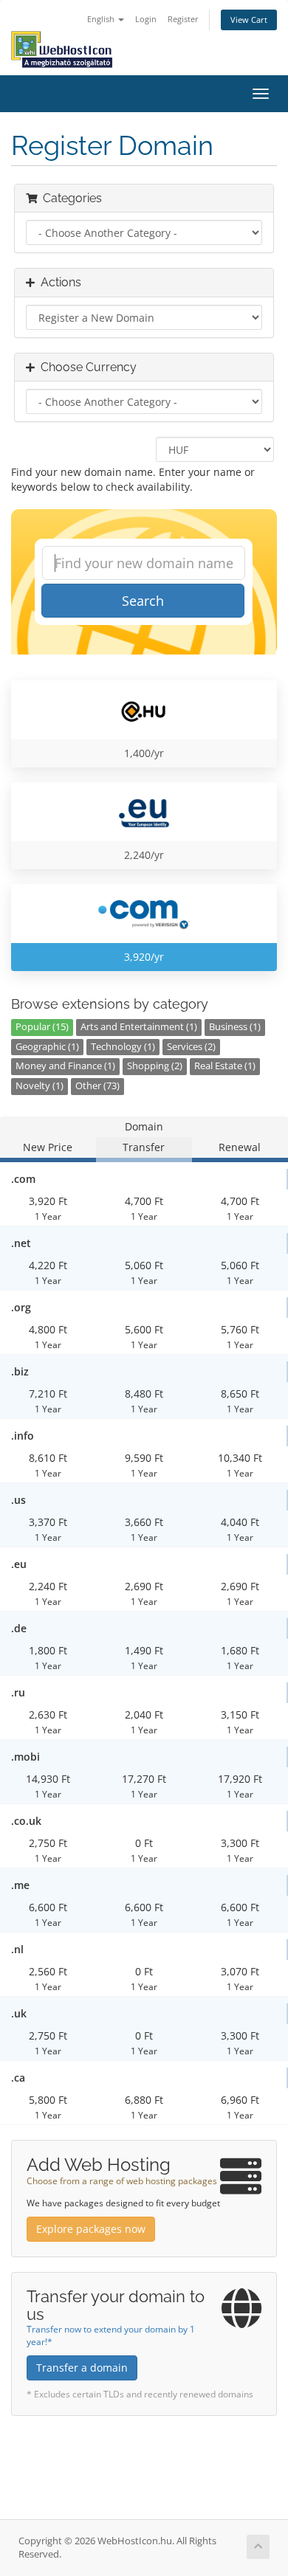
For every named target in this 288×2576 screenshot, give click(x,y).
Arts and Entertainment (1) (139, 1027)
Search (143, 601)
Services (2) (191, 1047)
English (102, 19)
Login (146, 19)
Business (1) (235, 1027)
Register (183, 19)
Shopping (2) (155, 1066)
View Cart (249, 20)
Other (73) (97, 1086)
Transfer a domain (82, 2368)
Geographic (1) (47, 1047)
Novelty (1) (40, 1086)
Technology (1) (123, 1047)
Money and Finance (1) (65, 1066)
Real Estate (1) (225, 1066)
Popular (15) (42, 1027)
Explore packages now (91, 2229)
